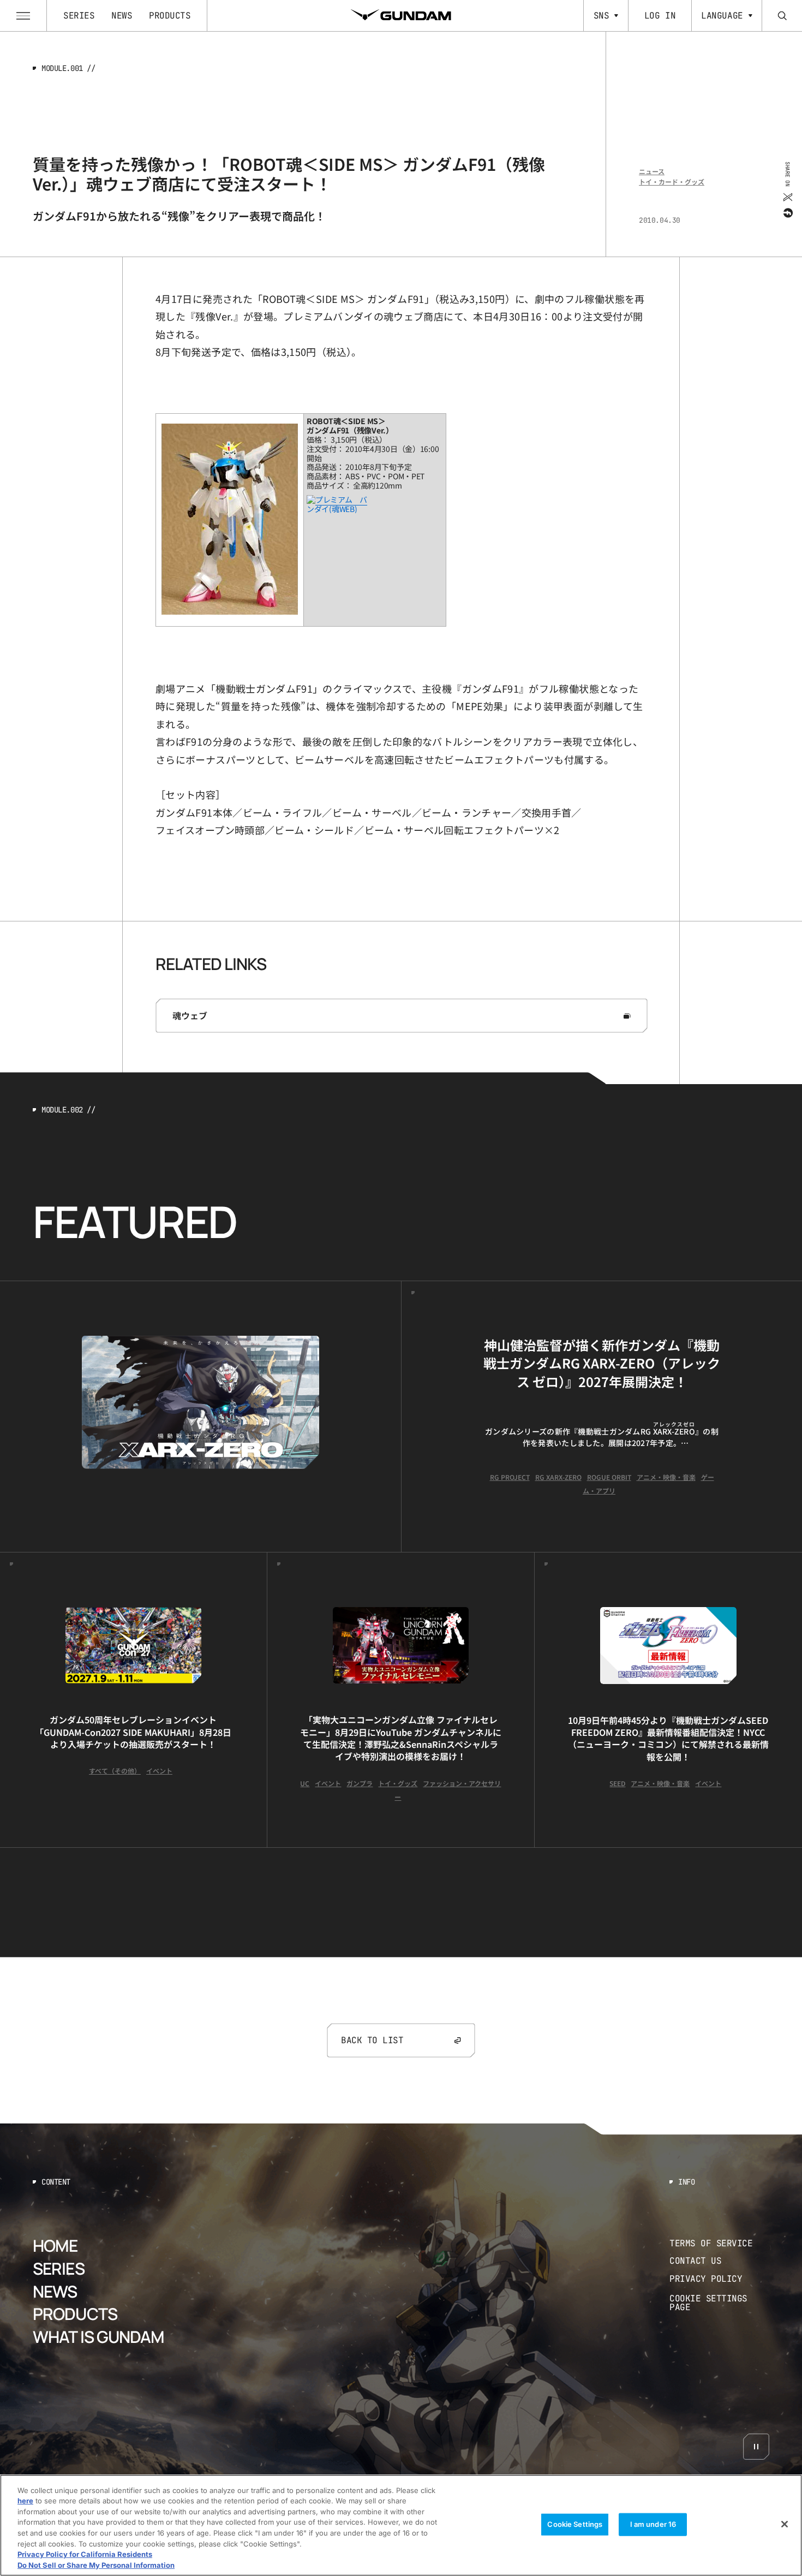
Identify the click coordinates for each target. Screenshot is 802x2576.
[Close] (785, 2524)
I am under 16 (653, 2524)
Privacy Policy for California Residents (85, 2554)
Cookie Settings (575, 2524)
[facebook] (787, 212)
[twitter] (787, 197)
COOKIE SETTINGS (720, 2303)
